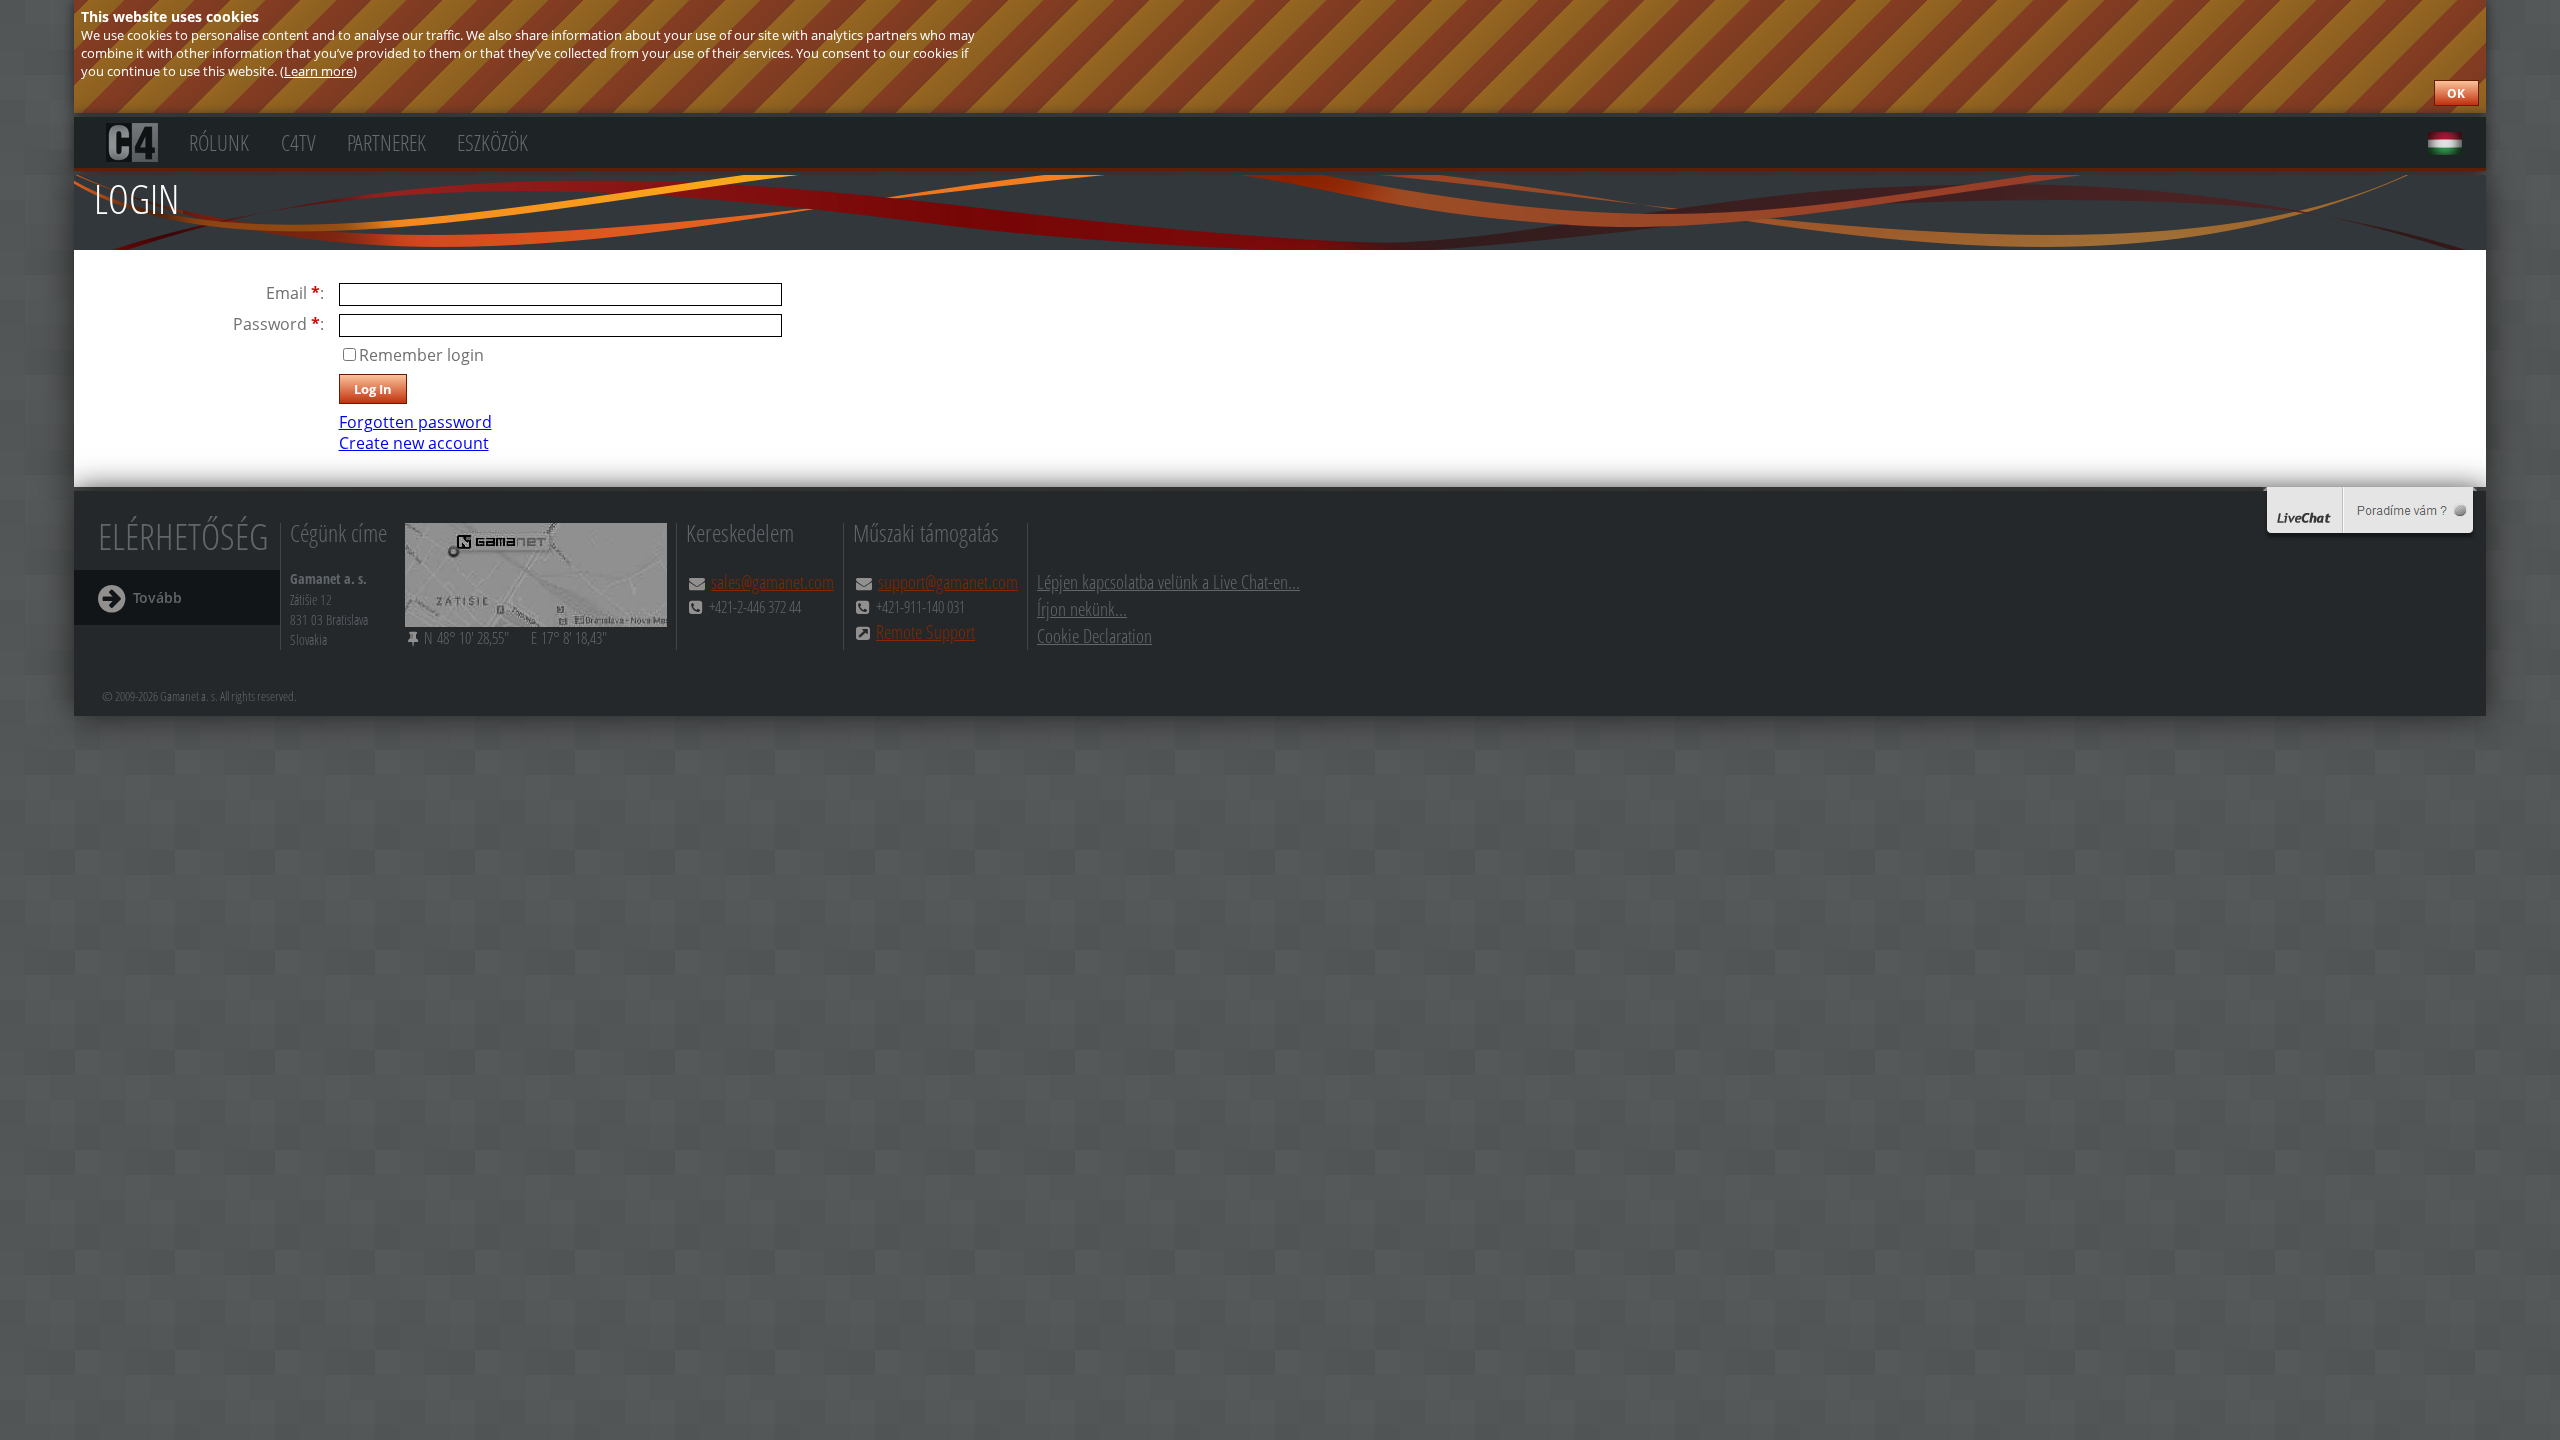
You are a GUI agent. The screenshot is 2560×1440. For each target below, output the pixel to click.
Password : (278, 324)
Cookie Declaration (1094, 635)
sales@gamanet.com (772, 581)
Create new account (414, 443)
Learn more (318, 71)
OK (2456, 93)
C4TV (298, 140)
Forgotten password (415, 422)
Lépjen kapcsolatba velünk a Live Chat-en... (1168, 581)
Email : (295, 293)
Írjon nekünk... (1082, 608)
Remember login (421, 355)
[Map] (536, 575)
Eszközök (492, 140)
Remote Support (925, 631)
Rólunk (219, 140)
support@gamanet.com (948, 581)
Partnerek (386, 140)
